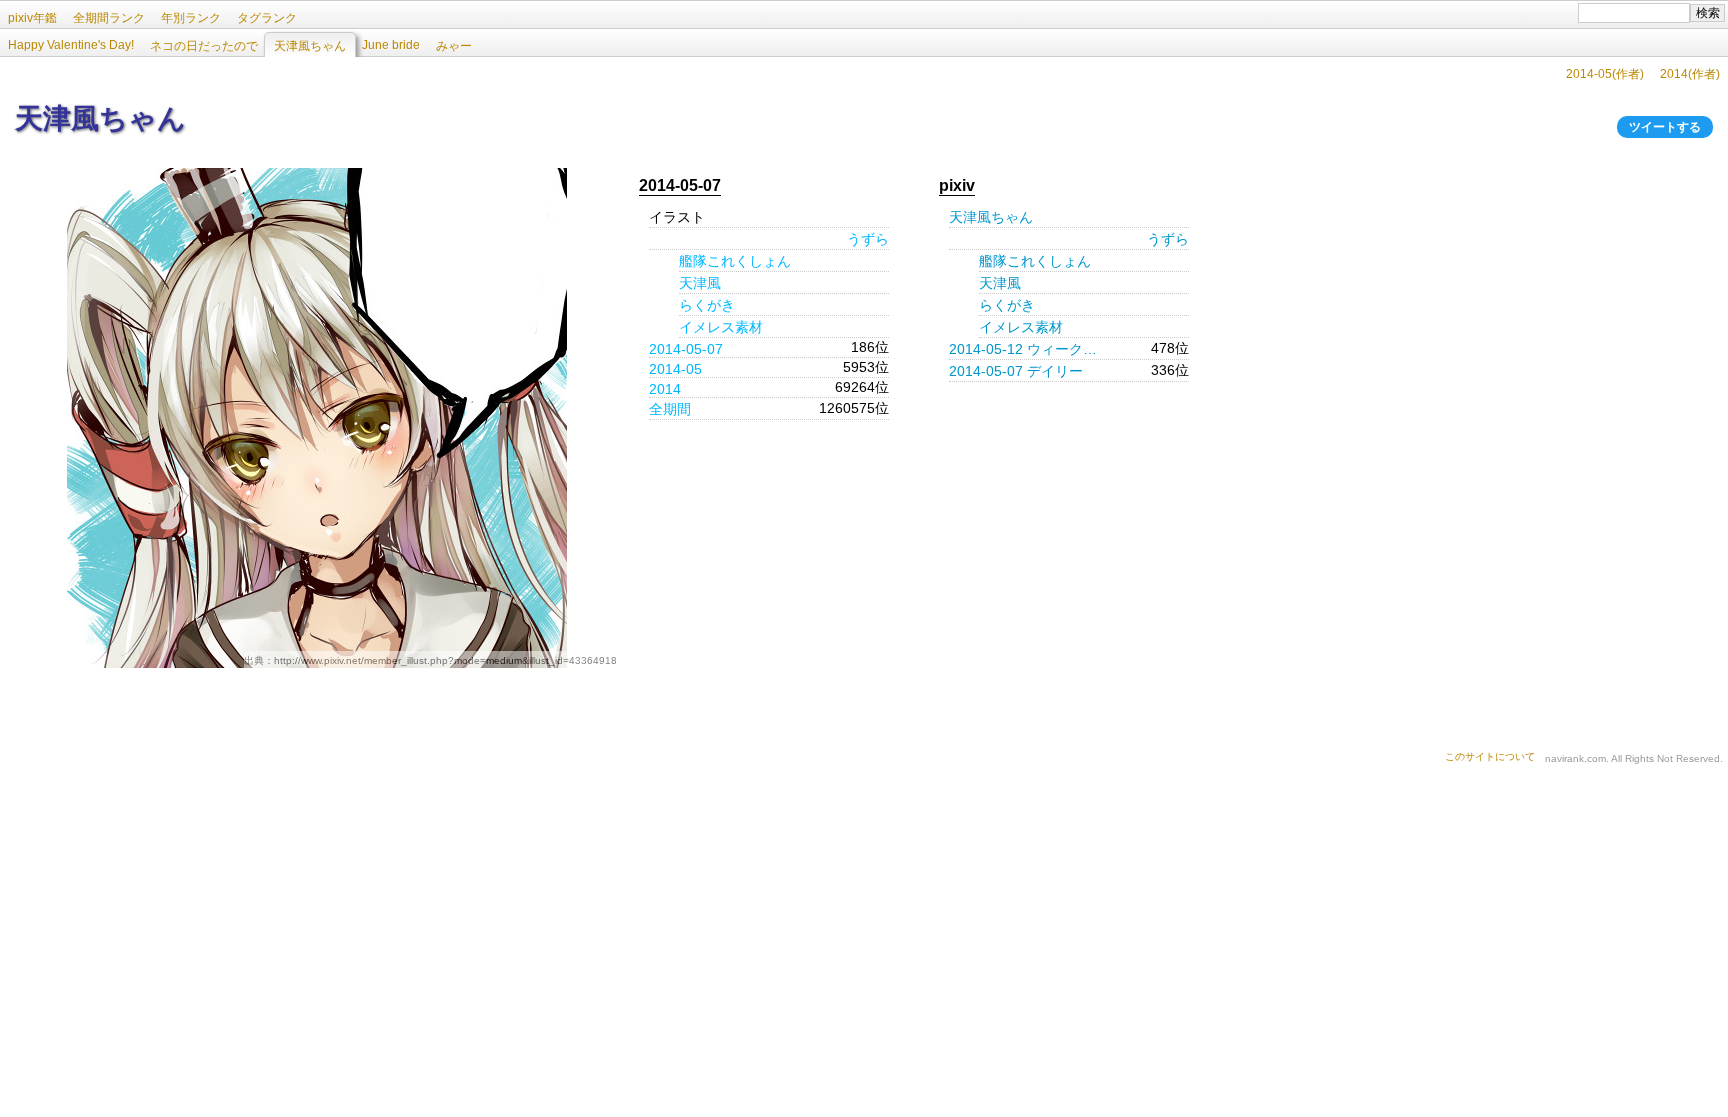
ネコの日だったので (204, 46)
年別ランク (191, 18)
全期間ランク (109, 18)
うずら (868, 239)
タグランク (267, 18)
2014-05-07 (686, 349)
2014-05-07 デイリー (1016, 371)
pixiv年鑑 (32, 18)
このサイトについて (1490, 756)
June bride (391, 45)
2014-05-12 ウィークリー (1029, 349)
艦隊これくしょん (735, 261)
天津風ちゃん (991, 217)
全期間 (670, 409)
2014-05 (675, 369)
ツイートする (1665, 127)
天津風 (700, 283)
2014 (665, 389)
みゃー (454, 46)
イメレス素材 (721, 327)
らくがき (707, 305)
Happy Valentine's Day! (71, 45)
